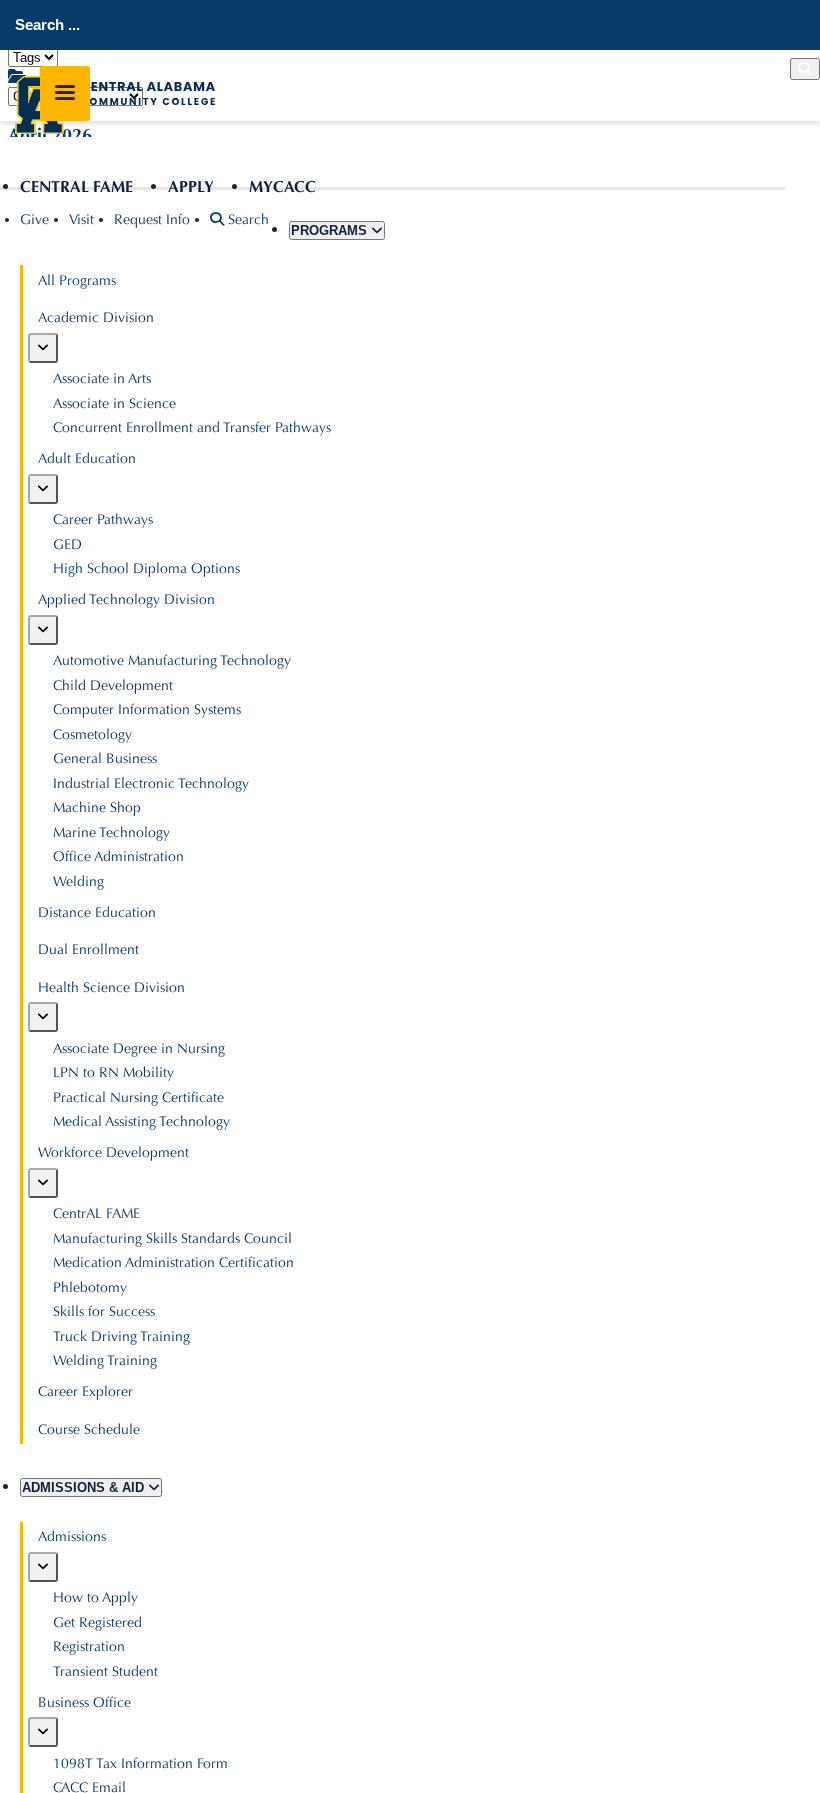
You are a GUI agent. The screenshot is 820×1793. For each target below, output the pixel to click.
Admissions (72, 1536)
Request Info (152, 219)
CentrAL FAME (76, 186)
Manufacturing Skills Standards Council (172, 1238)
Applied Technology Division (126, 599)
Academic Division (96, 317)
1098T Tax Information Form (140, 1763)
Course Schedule (89, 1429)
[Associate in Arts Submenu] (43, 348)
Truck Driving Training (121, 1336)
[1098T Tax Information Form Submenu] (43, 1732)
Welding (78, 881)
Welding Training (105, 1360)
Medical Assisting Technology (141, 1121)
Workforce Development (113, 1152)
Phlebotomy (90, 1287)
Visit (81, 219)
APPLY (191, 186)
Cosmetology (92, 734)
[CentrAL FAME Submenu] (43, 1183)
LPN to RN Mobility (113, 1072)
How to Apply (95, 1597)
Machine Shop (97, 807)
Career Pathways (103, 519)
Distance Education (97, 912)
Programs (331, 230)
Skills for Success (104, 1311)
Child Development (113, 685)
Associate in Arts (102, 378)
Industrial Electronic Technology (151, 783)
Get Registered (97, 1622)
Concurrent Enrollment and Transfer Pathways (192, 427)
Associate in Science (114, 403)
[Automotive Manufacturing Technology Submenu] (43, 630)
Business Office (84, 1702)
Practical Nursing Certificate (138, 1097)
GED (67, 544)
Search (246, 219)
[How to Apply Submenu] (43, 1567)
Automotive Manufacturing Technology (172, 660)
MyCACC (282, 186)
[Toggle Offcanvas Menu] (65, 93)
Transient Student (105, 1671)
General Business (105, 758)
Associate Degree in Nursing (139, 1048)
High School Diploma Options (146, 568)
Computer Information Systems (147, 709)
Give (34, 219)
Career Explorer (85, 1391)
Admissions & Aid (85, 1487)
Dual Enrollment (88, 949)
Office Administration (118, 856)
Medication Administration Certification (173, 1262)
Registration (89, 1646)
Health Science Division (111, 987)
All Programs (77, 280)
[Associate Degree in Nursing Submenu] (43, 1017)
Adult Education (87, 458)
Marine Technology (111, 832)
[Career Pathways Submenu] (43, 489)
